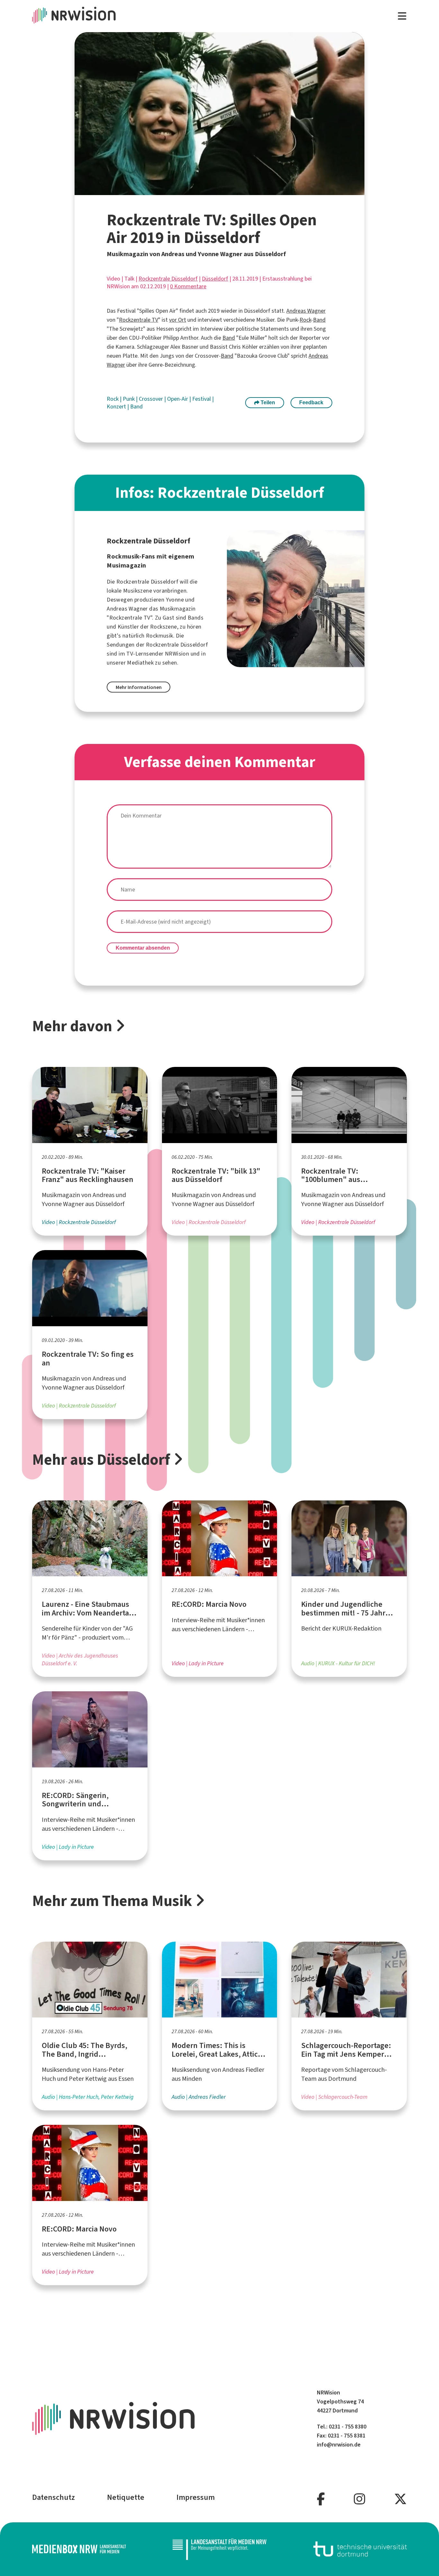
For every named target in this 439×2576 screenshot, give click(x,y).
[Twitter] (400, 2499)
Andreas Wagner (306, 311)
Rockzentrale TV (139, 320)
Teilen (267, 402)
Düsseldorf (215, 279)
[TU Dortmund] (360, 2549)
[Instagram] (359, 2499)
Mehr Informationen (139, 687)
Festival (202, 399)
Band (319, 320)
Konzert (117, 407)
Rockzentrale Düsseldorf (168, 279)
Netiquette (126, 2497)
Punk (129, 399)
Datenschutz (54, 2497)
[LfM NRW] (219, 2549)
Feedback (311, 402)
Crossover (152, 399)
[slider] (205, 190)
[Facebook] (321, 2499)
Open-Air (178, 399)
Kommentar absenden (143, 948)
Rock (305, 320)
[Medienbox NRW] (79, 2549)
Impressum (196, 2497)
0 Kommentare (188, 286)
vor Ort (178, 320)
